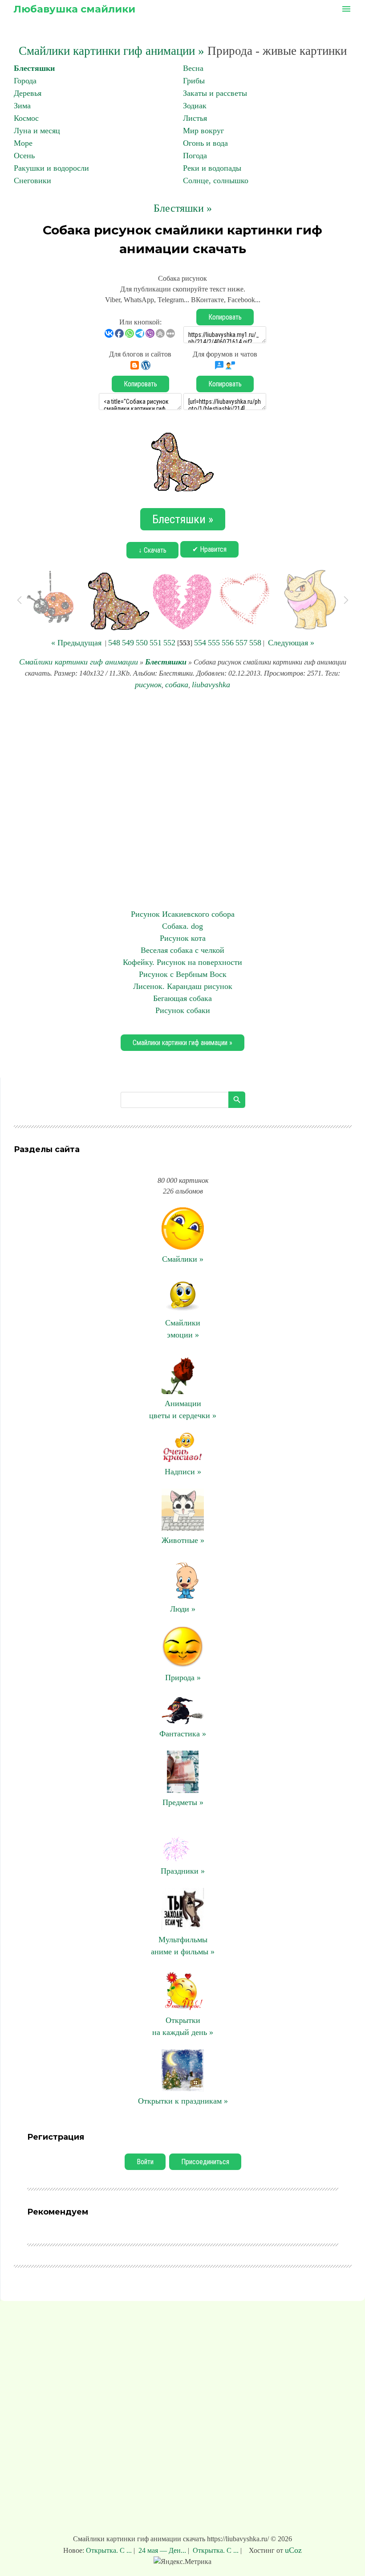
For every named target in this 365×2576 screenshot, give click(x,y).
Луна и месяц (37, 131)
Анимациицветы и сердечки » (183, 1409)
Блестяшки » (183, 208)
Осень (24, 156)
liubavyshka (211, 685)
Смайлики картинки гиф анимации (79, 662)
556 (228, 643)
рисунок (148, 685)
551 (156, 643)
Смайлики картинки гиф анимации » (112, 51)
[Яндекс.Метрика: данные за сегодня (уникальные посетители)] (182, 2562)
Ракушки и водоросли (51, 168)
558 (255, 643)
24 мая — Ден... (162, 2550)
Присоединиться (205, 2162)
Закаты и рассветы (215, 93)
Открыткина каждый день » (183, 2026)
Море (23, 143)
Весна (193, 68)
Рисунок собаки (183, 1010)
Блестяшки (34, 68)
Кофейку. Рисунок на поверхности (182, 962)
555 (214, 643)
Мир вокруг (203, 131)
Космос (26, 118)
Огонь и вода (205, 143)
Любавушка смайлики (74, 9)
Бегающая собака (182, 998)
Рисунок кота (183, 938)
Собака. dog (182, 926)
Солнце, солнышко (216, 180)
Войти (145, 2162)
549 (128, 643)
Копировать (225, 317)
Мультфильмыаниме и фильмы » (183, 1946)
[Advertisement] (182, 800)
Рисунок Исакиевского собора (183, 914)
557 (241, 643)
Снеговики (32, 180)
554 (200, 643)
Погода (195, 156)
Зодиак (195, 106)
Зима (22, 106)
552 (169, 643)
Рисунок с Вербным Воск (183, 974)
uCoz (293, 2550)
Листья (195, 118)
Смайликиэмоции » (183, 1329)
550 (142, 643)
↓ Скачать (152, 550)
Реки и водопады (212, 168)
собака (177, 685)
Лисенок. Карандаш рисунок (183, 986)
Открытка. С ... (110, 2550)
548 (114, 643)
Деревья (28, 93)
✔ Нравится (209, 549)
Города (25, 81)
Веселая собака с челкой (182, 950)
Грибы (194, 81)
